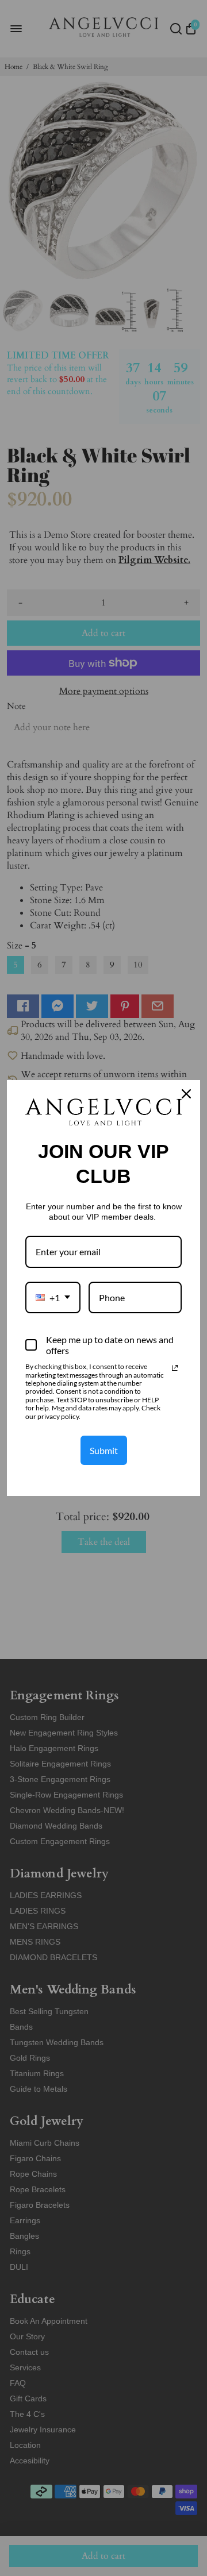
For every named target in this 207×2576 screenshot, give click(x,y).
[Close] (186, 1094)
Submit (104, 1450)
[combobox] (53, 1297)
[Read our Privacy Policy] (175, 1368)
